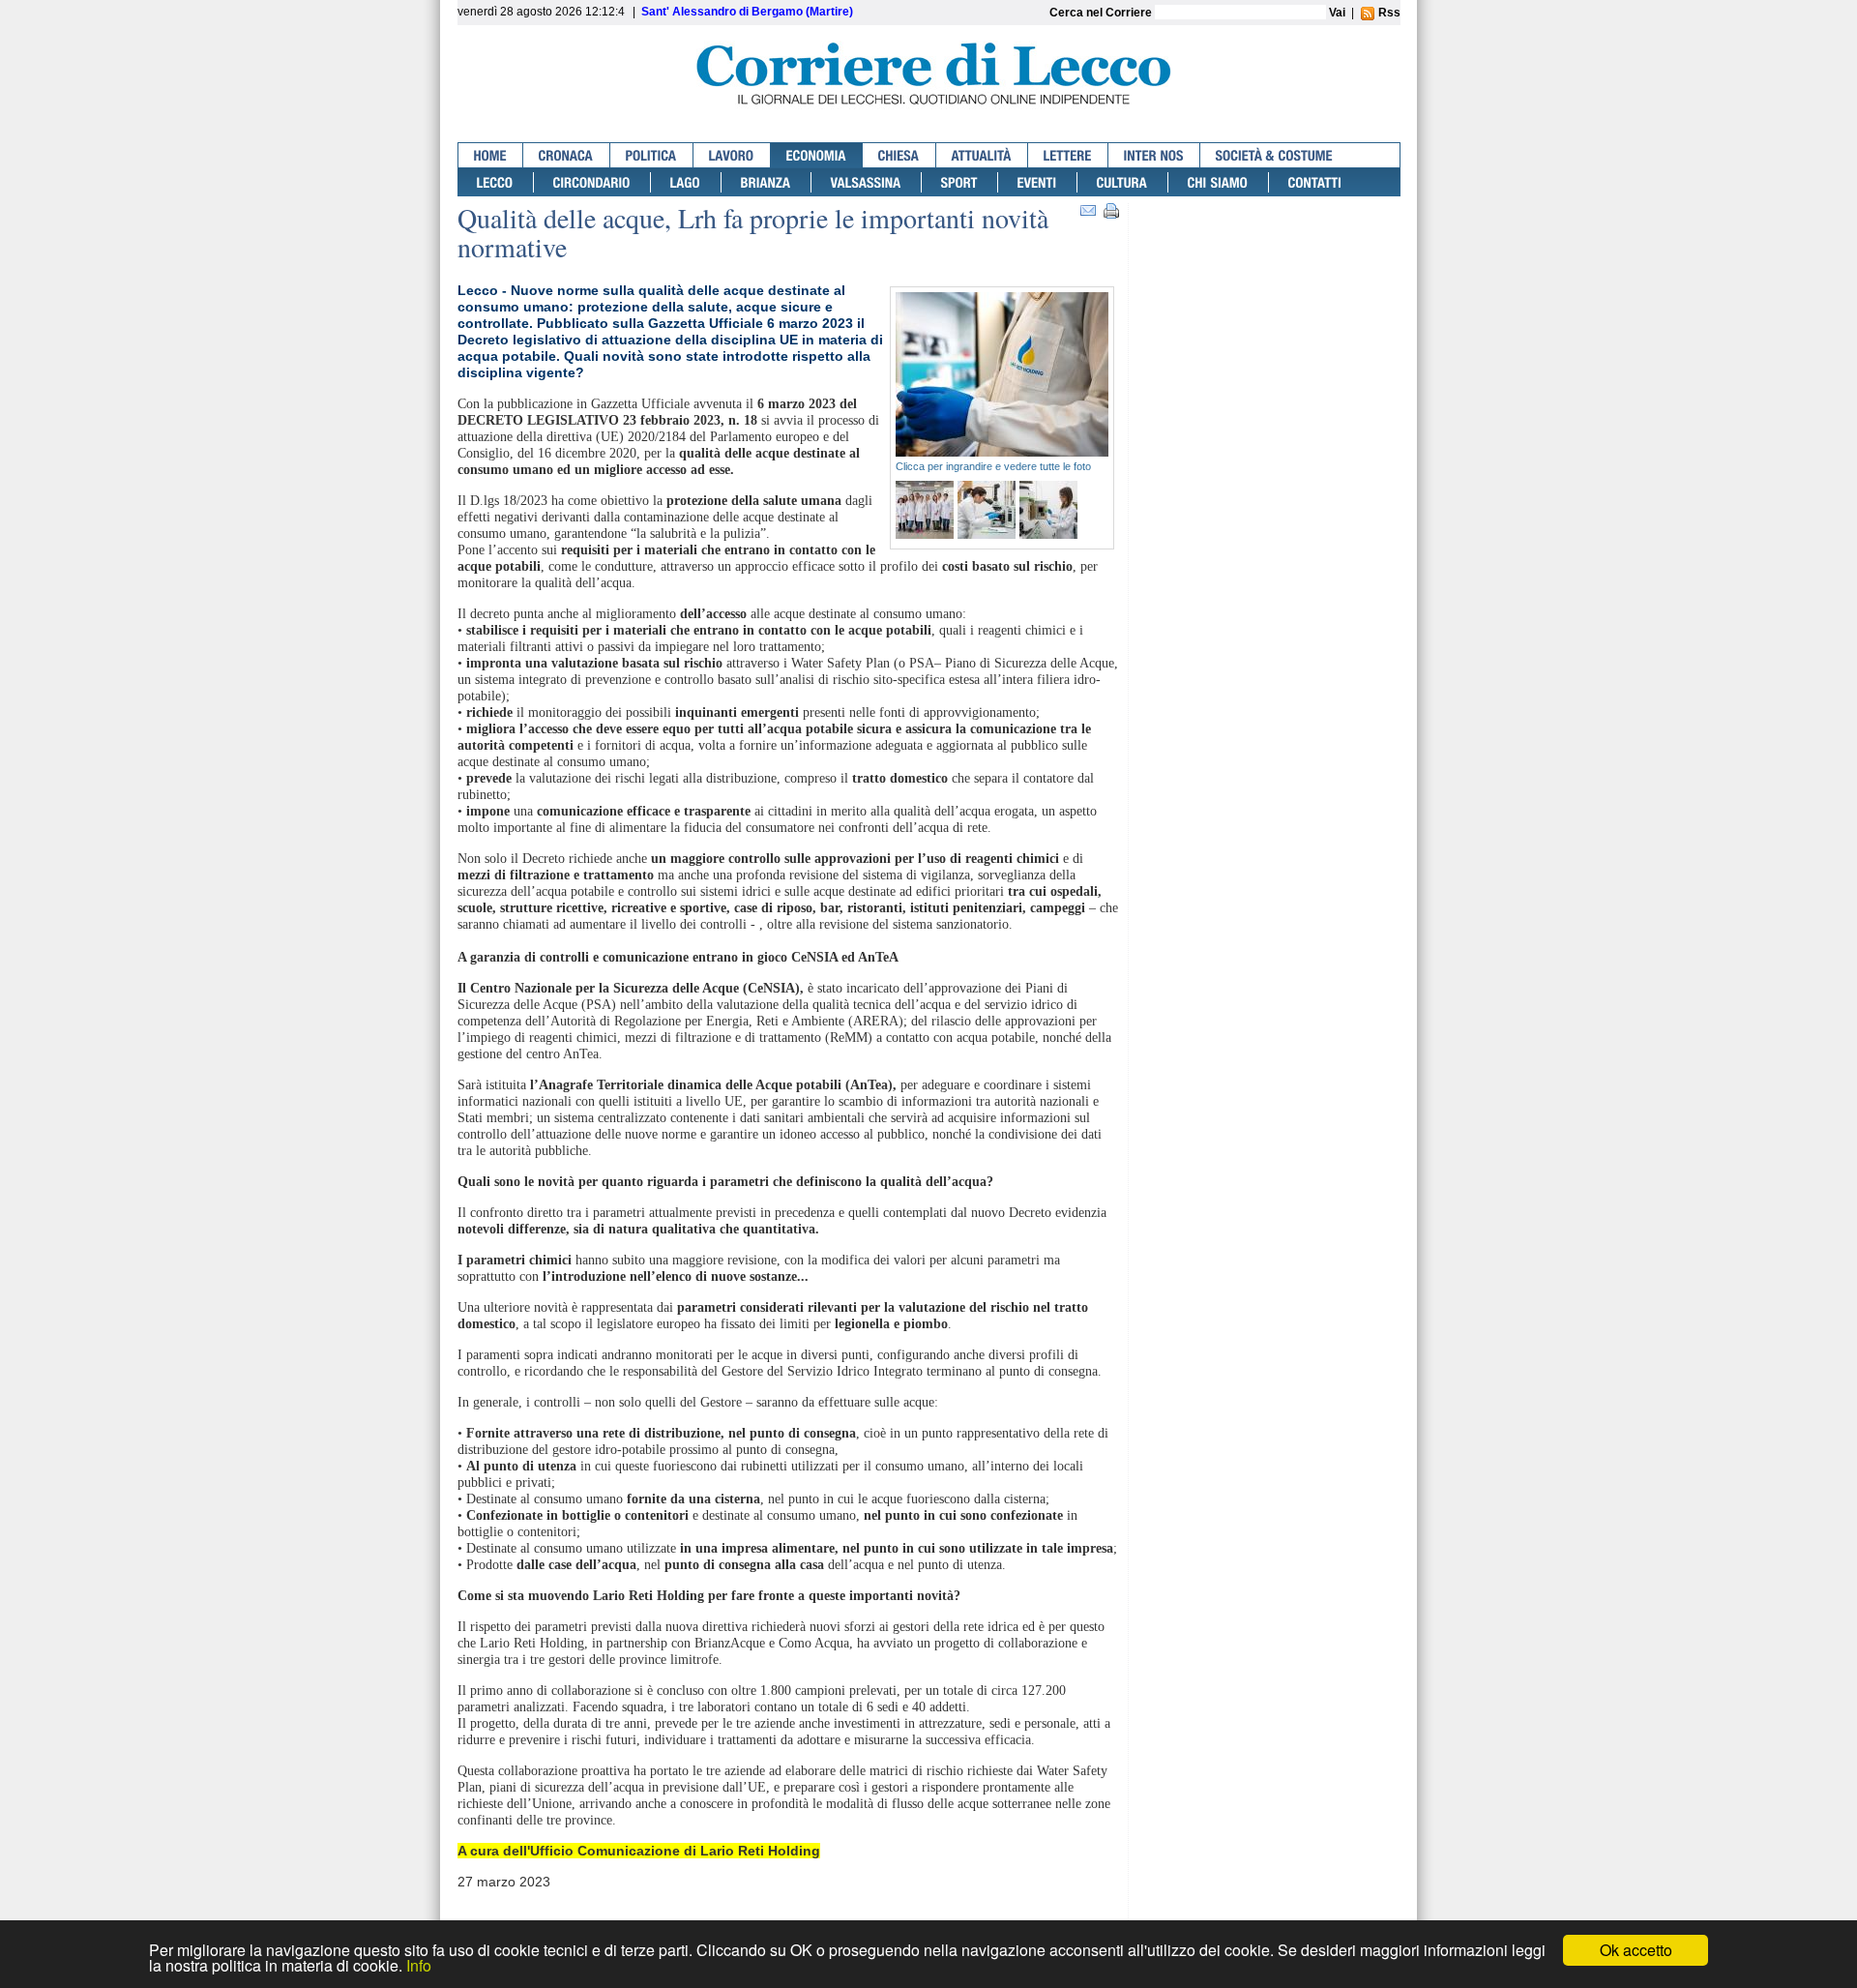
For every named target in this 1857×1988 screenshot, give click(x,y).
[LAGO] (686, 182)
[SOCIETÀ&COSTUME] (1274, 155)
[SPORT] (960, 182)
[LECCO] (496, 182)
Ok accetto (1636, 1950)
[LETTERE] (1068, 155)
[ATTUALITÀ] (982, 155)
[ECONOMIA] (817, 155)
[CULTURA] (1123, 182)
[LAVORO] (732, 155)
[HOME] (491, 155)
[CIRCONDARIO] (592, 182)
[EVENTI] (1038, 182)
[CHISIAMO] (1219, 182)
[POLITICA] (652, 155)
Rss (1388, 13)
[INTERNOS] (1154, 155)
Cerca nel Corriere (1102, 13)
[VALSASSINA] (867, 182)
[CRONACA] (567, 155)
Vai (1337, 13)
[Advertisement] (1269, 278)
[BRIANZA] (766, 182)
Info (419, 1965)
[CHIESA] (899, 155)
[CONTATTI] (1315, 182)
